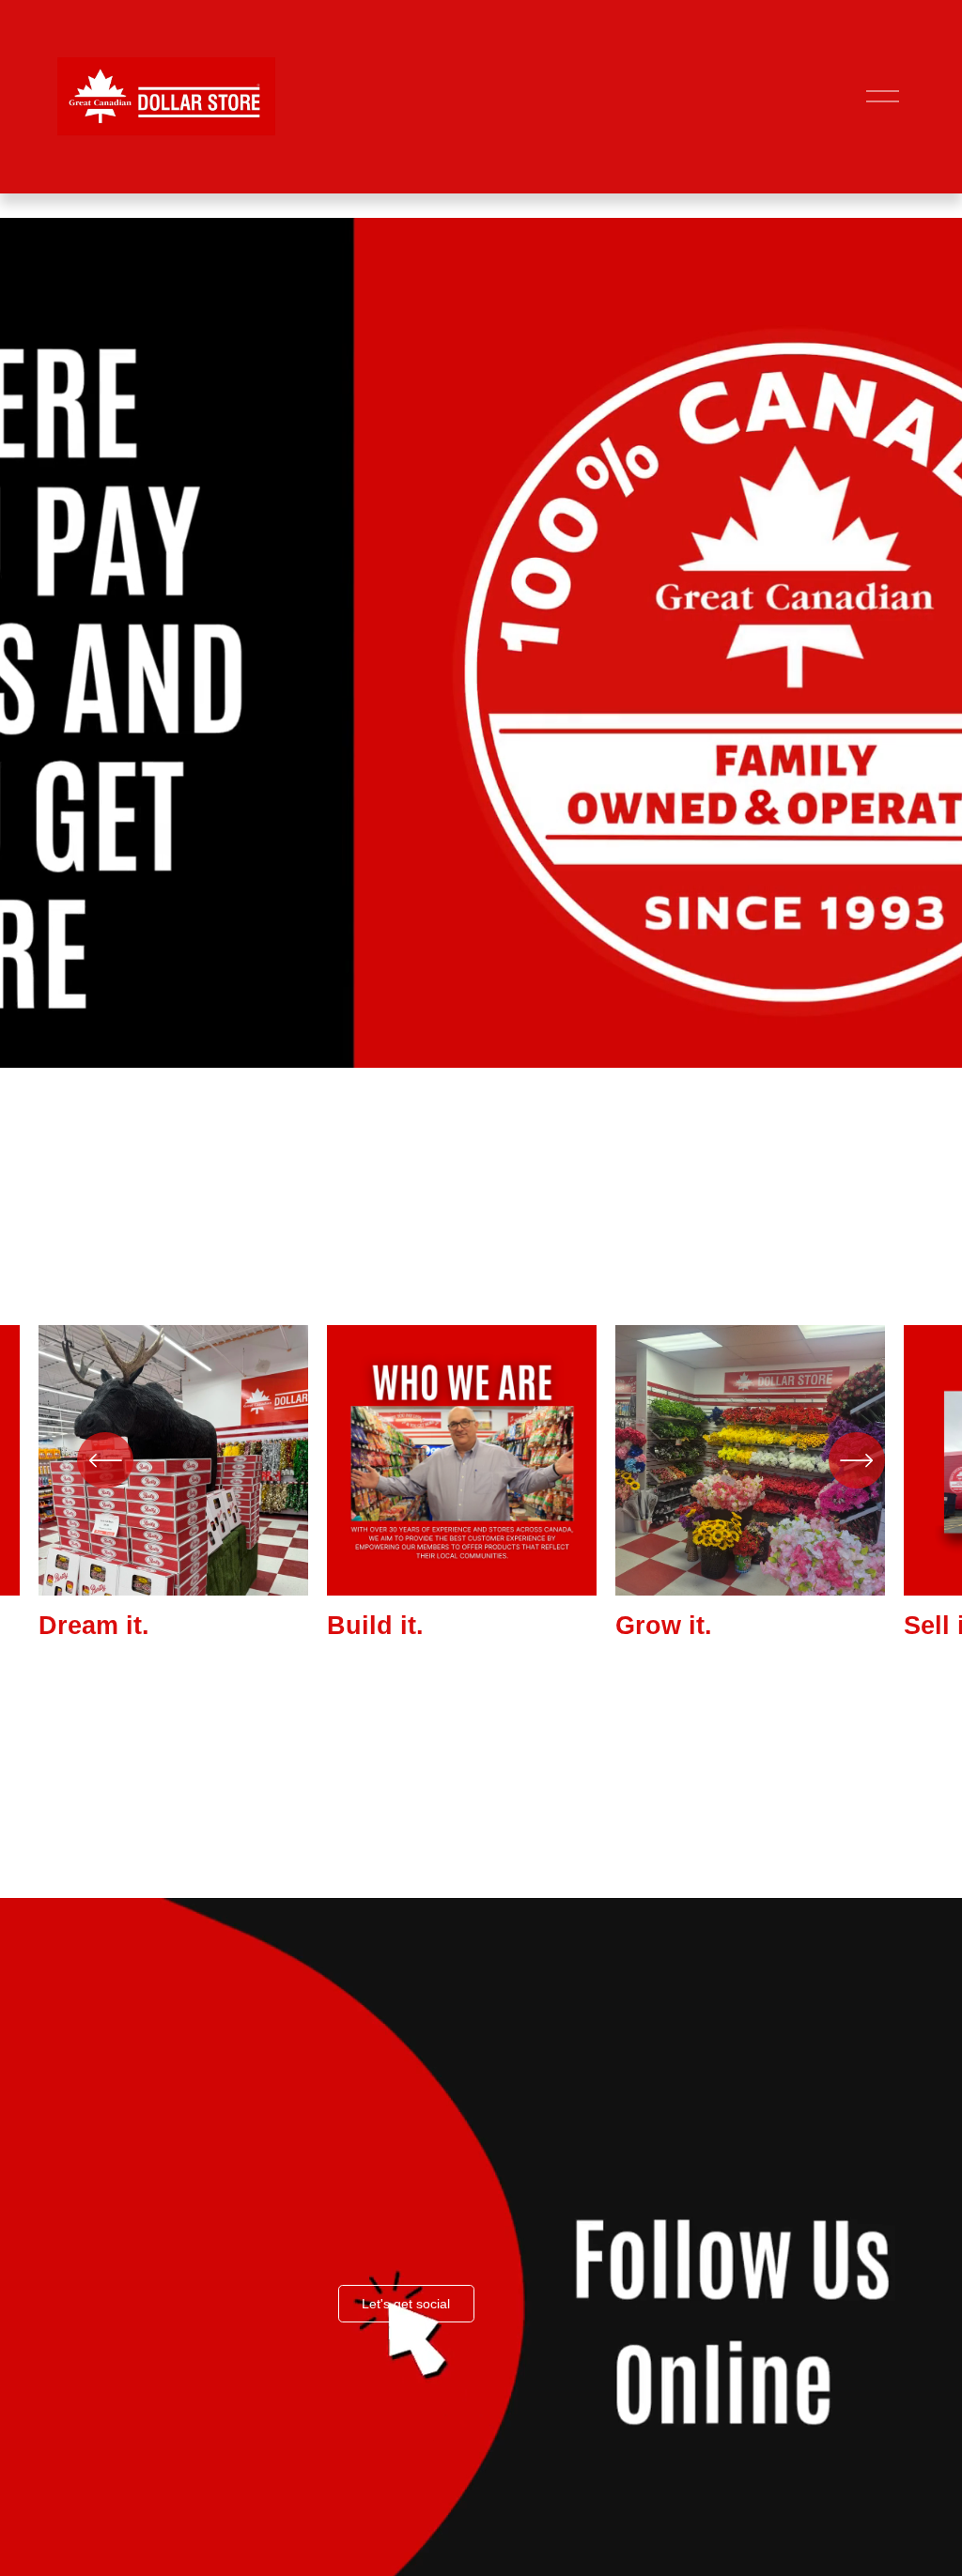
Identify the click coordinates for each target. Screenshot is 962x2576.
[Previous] (105, 1460)
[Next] (857, 1460)
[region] (481, 1482)
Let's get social (406, 2304)
